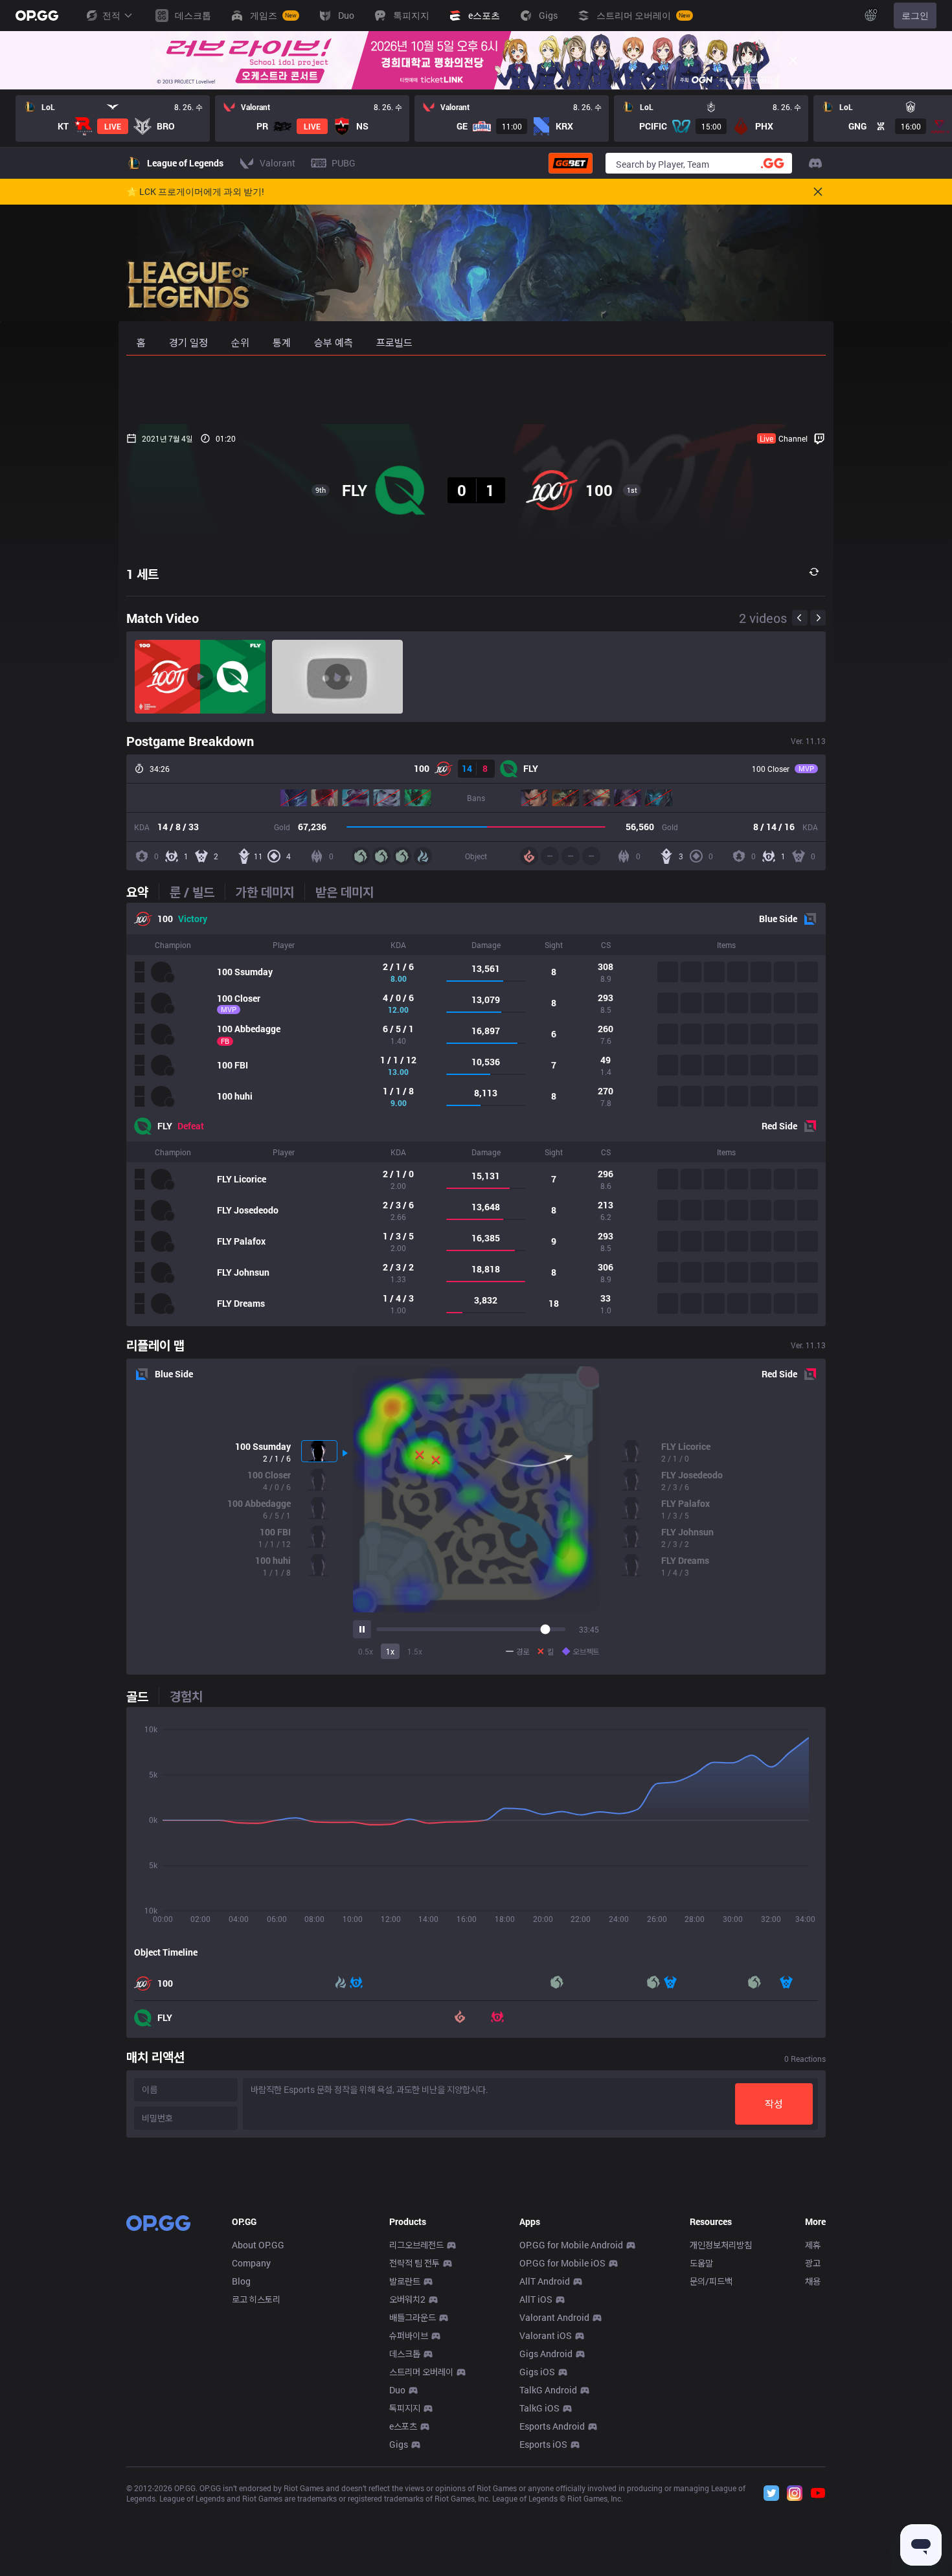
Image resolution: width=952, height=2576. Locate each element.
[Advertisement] (476, 390)
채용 (813, 2281)
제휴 (813, 2245)
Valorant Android (554, 2317)
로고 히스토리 (256, 2299)
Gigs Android (546, 2354)
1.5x (415, 1651)
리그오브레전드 (416, 2245)
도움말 (701, 2263)
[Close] (793, 60)
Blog (241, 2281)
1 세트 (142, 574)
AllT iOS (536, 2299)
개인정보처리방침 (721, 2245)
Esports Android (552, 2426)
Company (251, 2263)
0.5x (366, 1651)
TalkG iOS (539, 2408)
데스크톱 (405, 2354)
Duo (397, 2390)
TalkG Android (548, 2390)
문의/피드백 (711, 2281)
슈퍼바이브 (409, 2335)
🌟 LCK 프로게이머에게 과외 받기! (195, 192)
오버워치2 (407, 2299)
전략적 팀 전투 (414, 2263)
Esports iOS (543, 2444)
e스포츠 (403, 2426)
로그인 (915, 15)
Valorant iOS (546, 2335)
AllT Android (545, 2281)
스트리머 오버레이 (421, 2372)
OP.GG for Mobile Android (571, 2245)
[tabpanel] (476, 1114)
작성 (774, 2104)
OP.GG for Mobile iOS (562, 2263)
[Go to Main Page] (37, 16)
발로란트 (405, 2281)
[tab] (142, 892)
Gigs (399, 2444)
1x (390, 1651)
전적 (111, 15)
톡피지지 (405, 2408)
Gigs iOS (537, 2372)
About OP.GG (258, 2245)
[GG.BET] (571, 163)
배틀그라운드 (413, 2317)
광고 (813, 2263)
